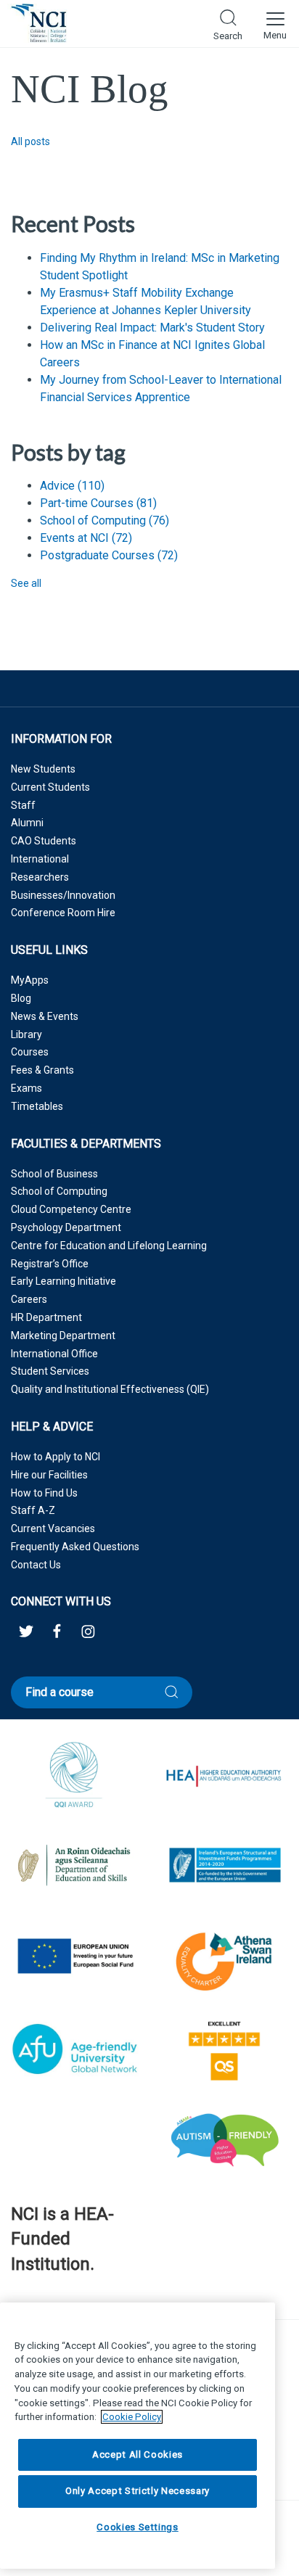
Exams (26, 1088)
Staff (23, 805)
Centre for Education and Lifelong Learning (109, 1246)
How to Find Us (44, 1493)
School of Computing (105, 520)
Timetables (37, 1106)
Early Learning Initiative (64, 1281)
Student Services (50, 1371)
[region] (138, 2436)
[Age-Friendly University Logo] (12, 2301)
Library (26, 1034)
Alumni (27, 823)
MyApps (30, 980)
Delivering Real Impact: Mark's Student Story (152, 328)
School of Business (54, 1174)
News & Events (45, 1016)
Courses (30, 1052)
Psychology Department (66, 1227)
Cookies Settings (138, 2527)
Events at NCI (86, 538)
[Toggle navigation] (275, 23)
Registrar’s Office (50, 1264)
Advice (72, 486)
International (40, 859)
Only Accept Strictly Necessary (138, 2491)
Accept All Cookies (138, 2454)
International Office (54, 1354)
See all (26, 583)
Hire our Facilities (49, 1475)
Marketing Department (63, 1336)
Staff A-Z (33, 1510)
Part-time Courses (98, 503)
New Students (43, 769)
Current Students (50, 787)
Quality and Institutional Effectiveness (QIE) (110, 1389)
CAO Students (44, 841)
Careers (29, 1299)
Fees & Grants (42, 1070)
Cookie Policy (132, 2417)
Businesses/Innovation (63, 895)
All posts (30, 141)
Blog (21, 998)
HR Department (46, 1317)
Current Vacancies (53, 1528)
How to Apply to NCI (56, 1457)
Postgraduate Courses (109, 555)
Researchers (40, 877)
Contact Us (36, 1565)
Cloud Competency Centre (71, 1209)
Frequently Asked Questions (75, 1547)
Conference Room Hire (63, 913)
